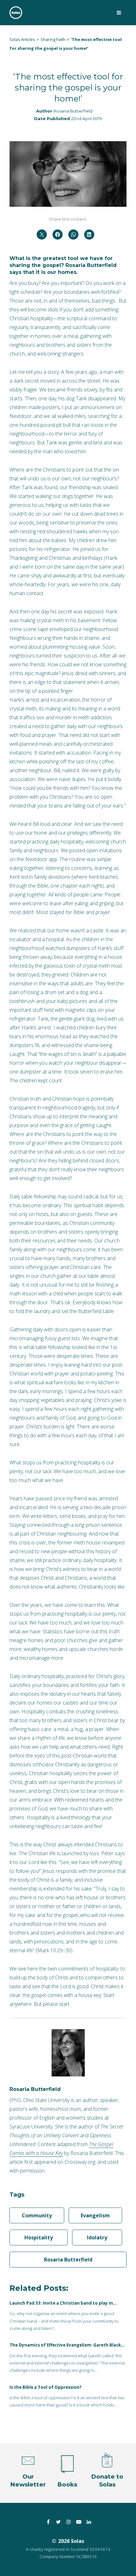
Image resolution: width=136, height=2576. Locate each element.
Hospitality (39, 2237)
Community (37, 2215)
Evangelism (95, 2215)
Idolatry (97, 2237)
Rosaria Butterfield (73, 111)
